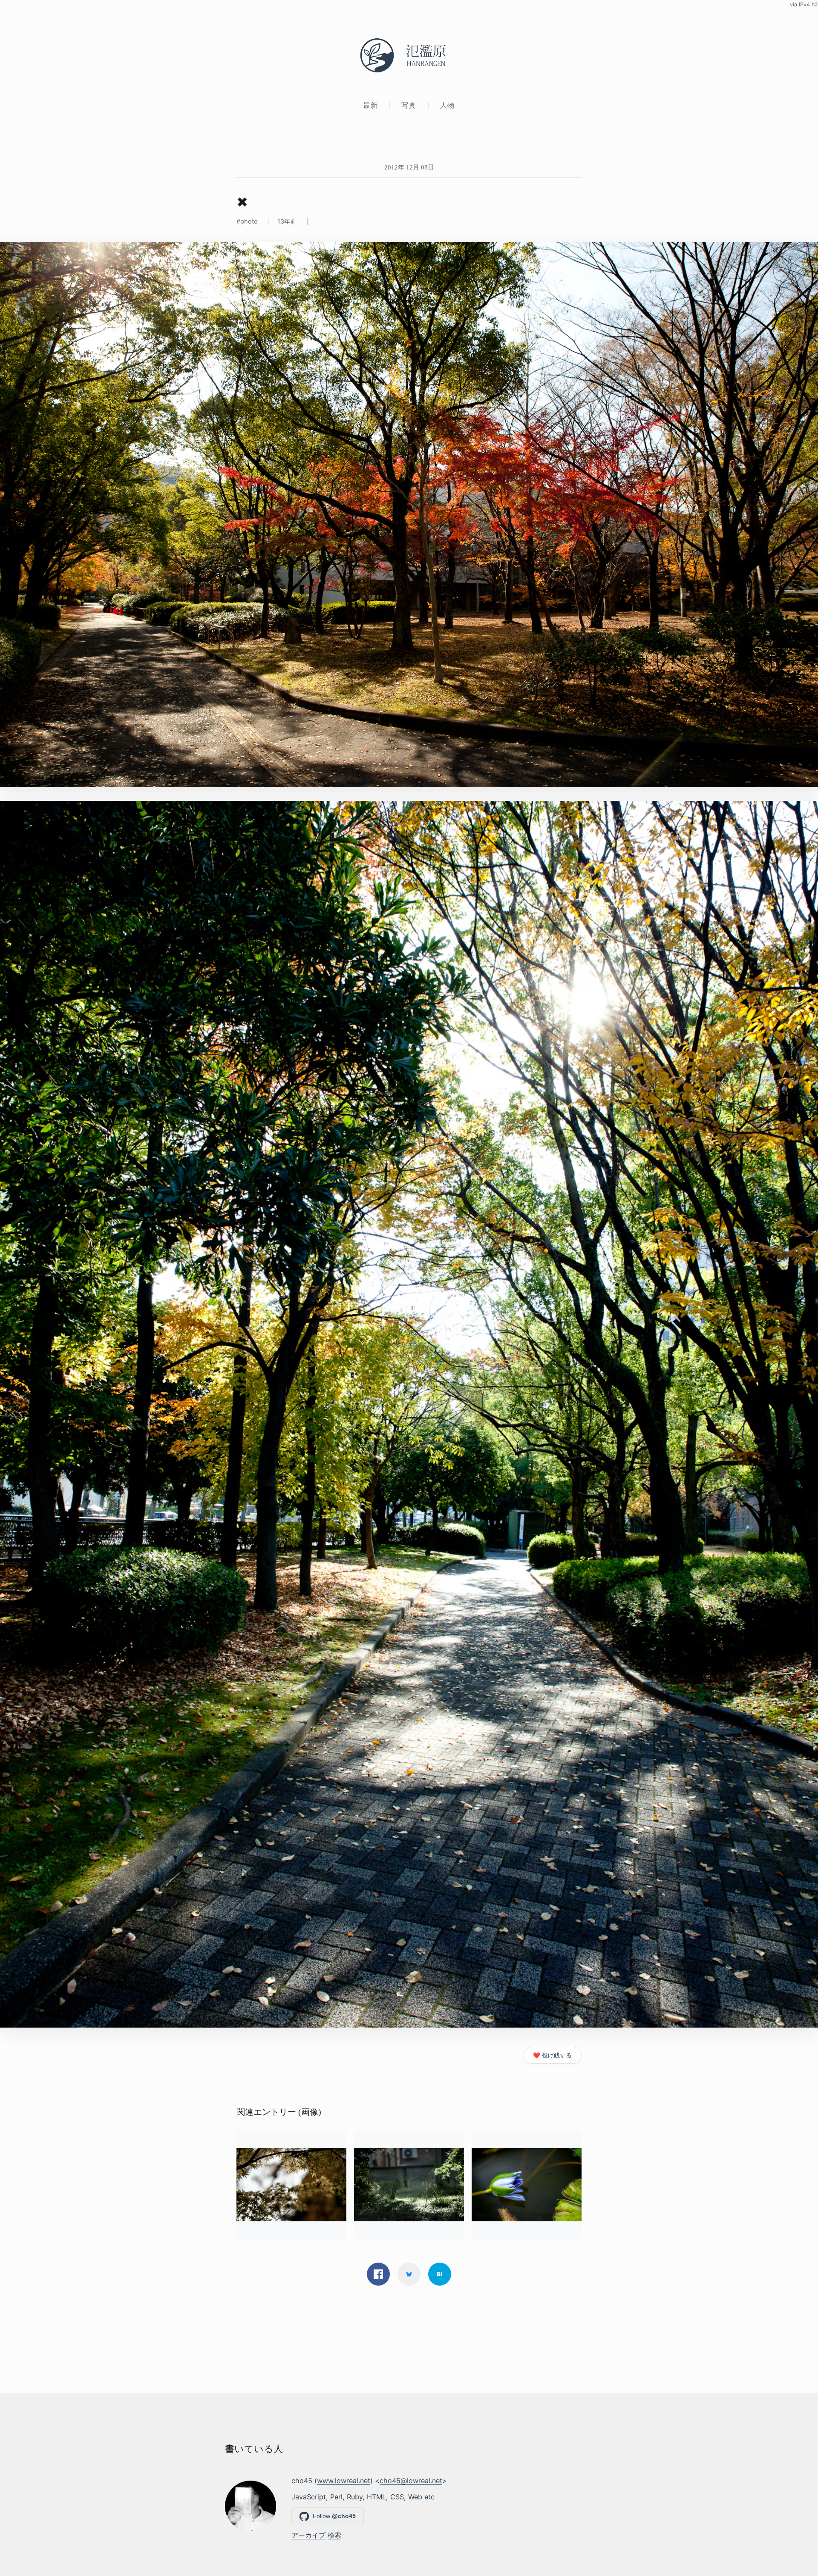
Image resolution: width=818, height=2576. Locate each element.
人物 (448, 105)
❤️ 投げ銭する (552, 2055)
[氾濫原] (409, 55)
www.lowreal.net (344, 2481)
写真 (409, 105)
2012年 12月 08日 (409, 167)
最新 (370, 105)
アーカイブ (308, 2535)
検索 (334, 2535)
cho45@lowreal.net (411, 2481)
